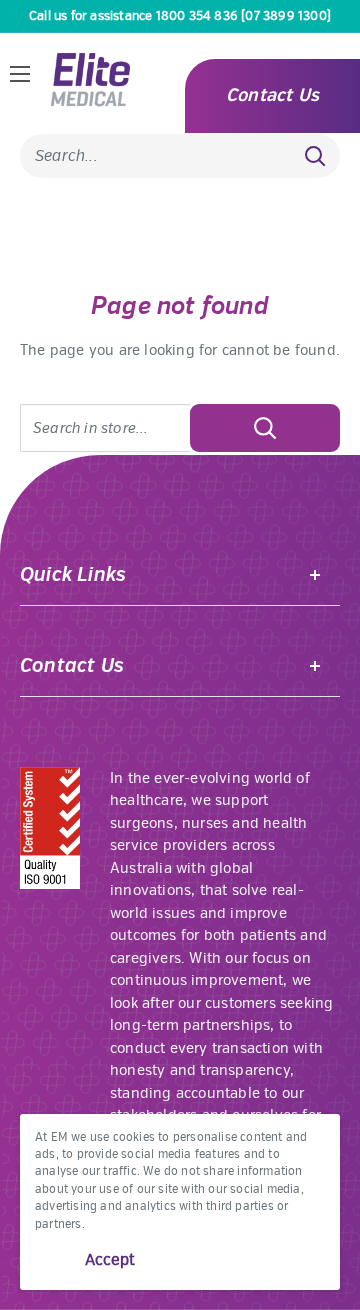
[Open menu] (20, 74)
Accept (110, 1260)
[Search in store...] (265, 428)
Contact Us (272, 95)
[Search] (315, 156)
